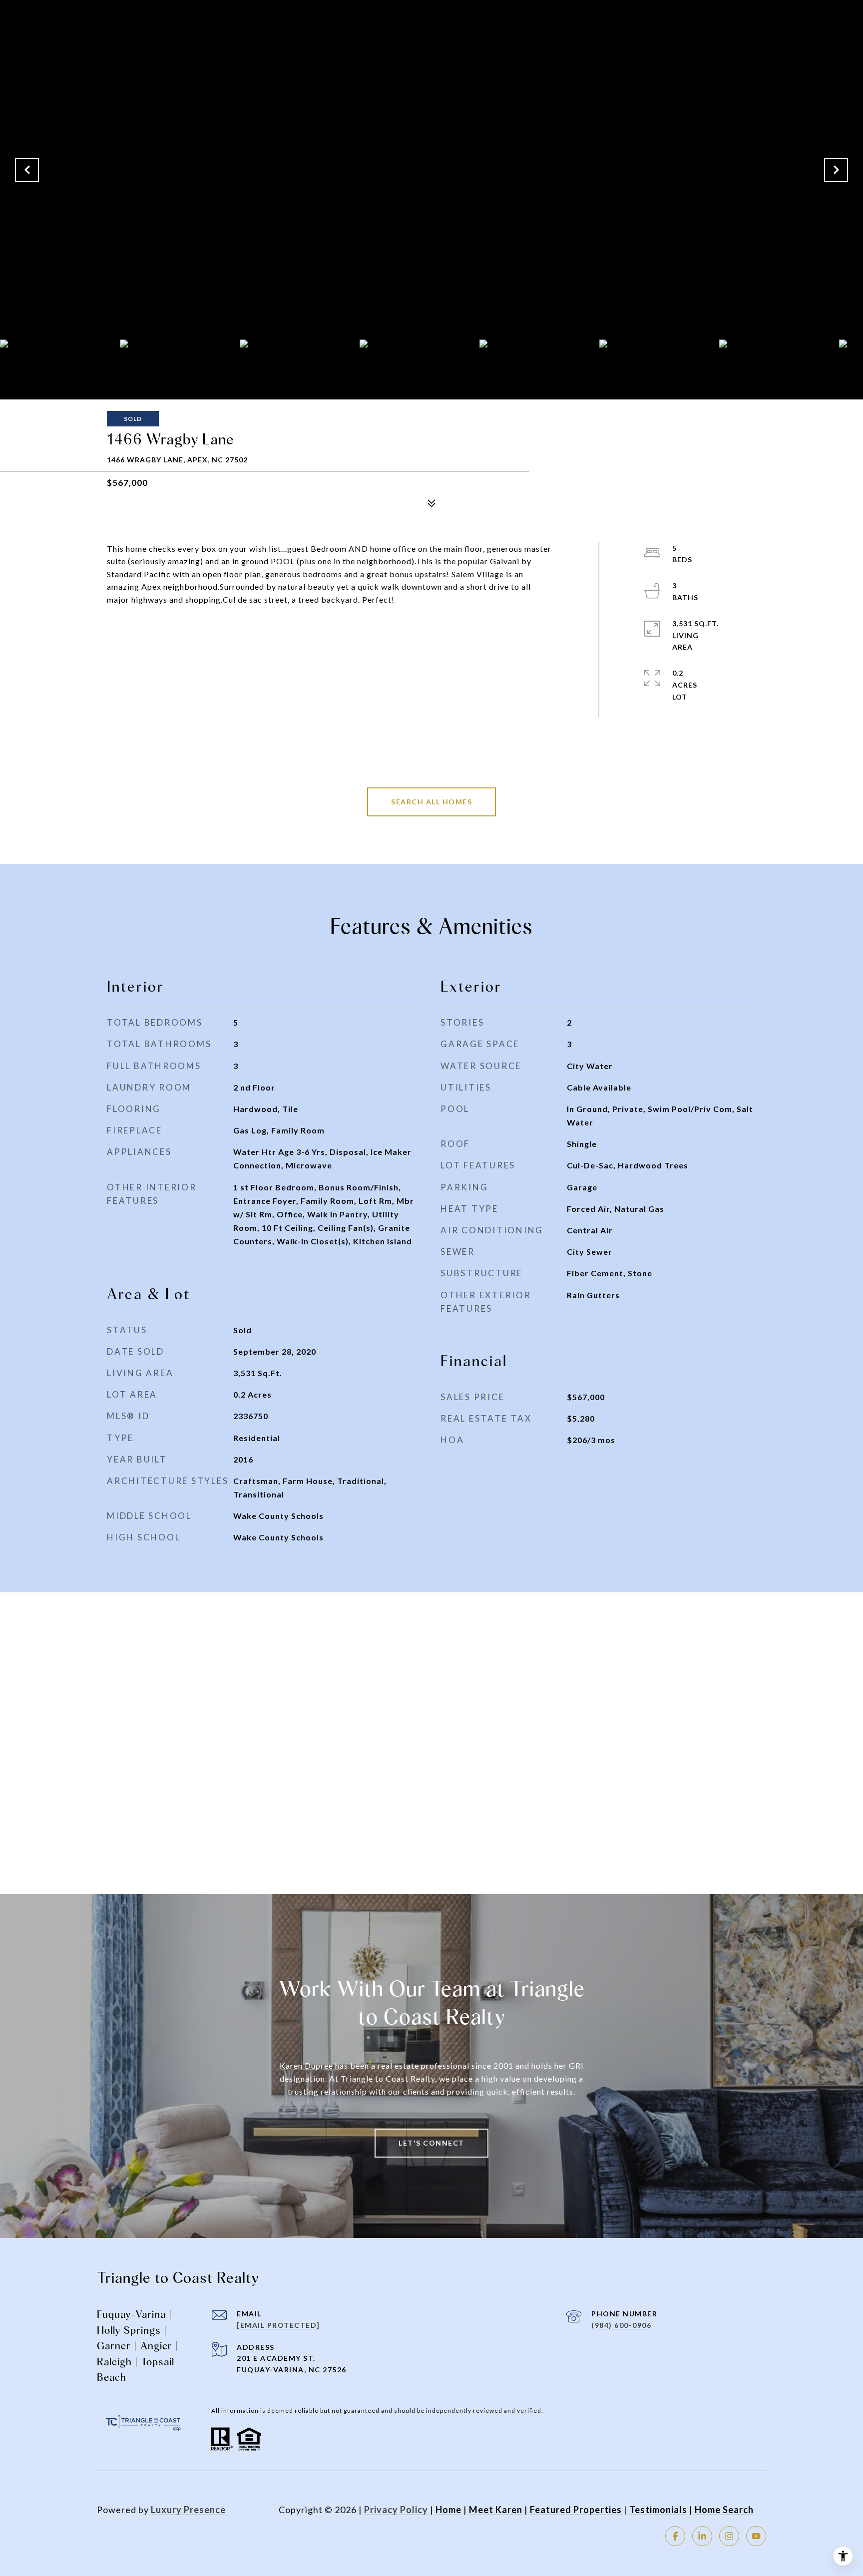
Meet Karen (496, 2510)
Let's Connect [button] (431, 2143)
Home (448, 2510)
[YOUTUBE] (756, 2536)
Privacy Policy (396, 2510)
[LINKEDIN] (702, 2536)
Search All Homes (431, 802)
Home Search (724, 2510)
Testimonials (658, 2510)
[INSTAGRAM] (729, 2536)
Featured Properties (576, 2510)
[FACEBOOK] (675, 2536)
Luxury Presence (188, 2510)
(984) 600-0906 (621, 2325)
